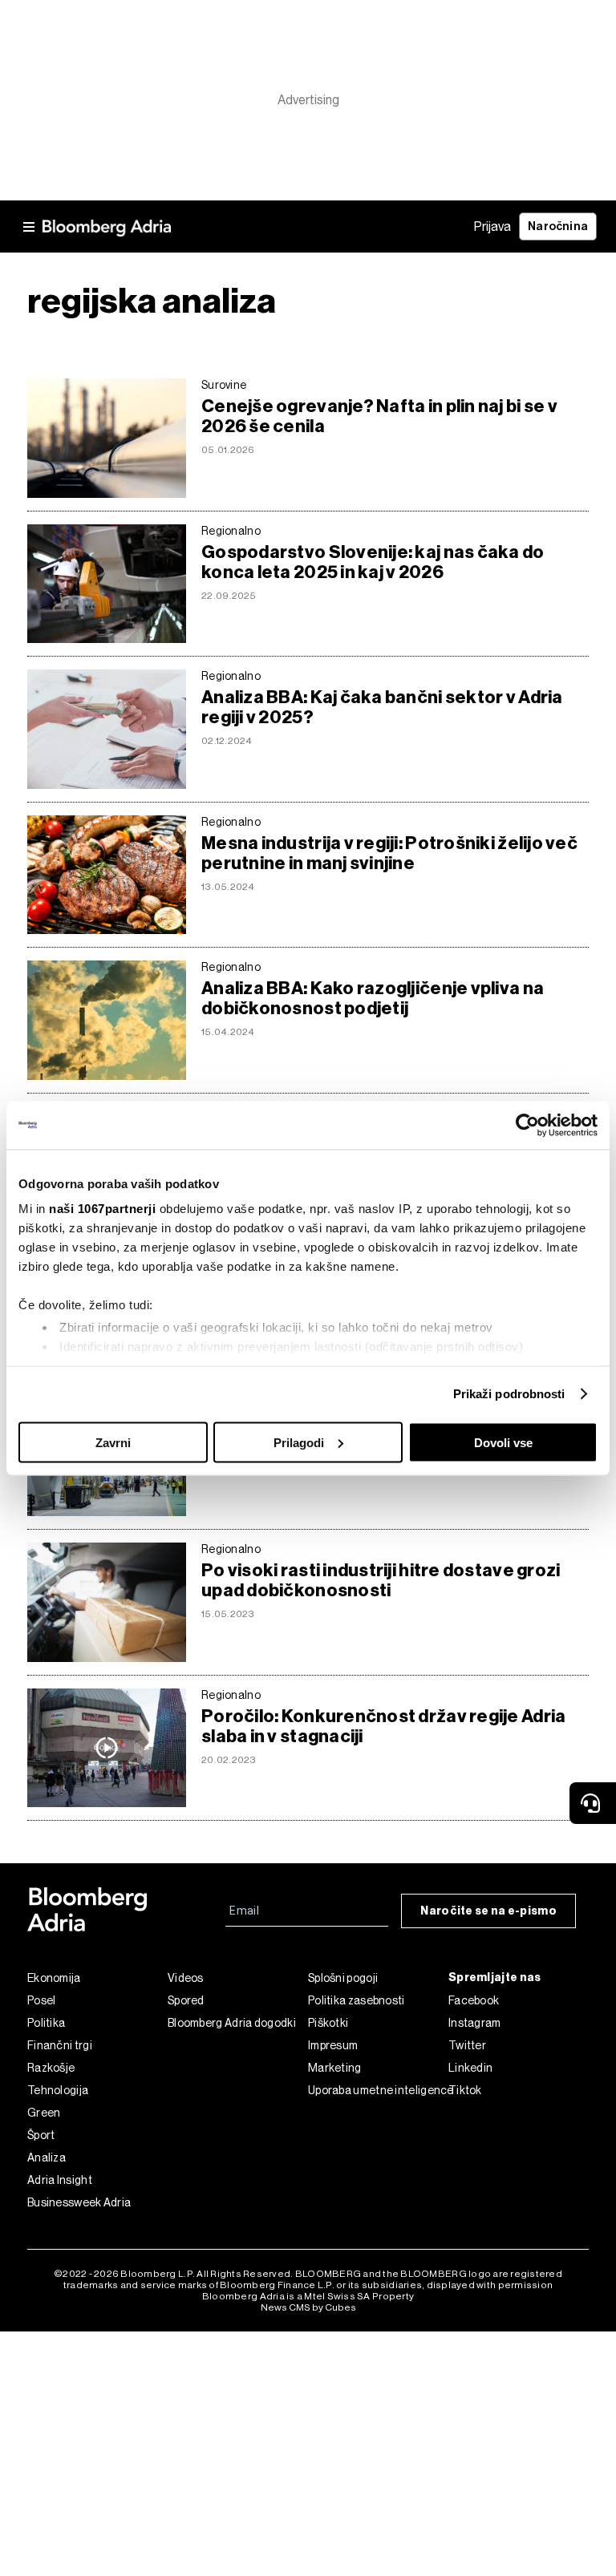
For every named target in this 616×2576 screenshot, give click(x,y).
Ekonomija (54, 1978)
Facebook (474, 2000)
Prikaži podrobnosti (509, 1394)
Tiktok (465, 2090)
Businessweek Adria (79, 2202)
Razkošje (51, 2068)
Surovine (224, 385)
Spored (186, 2000)
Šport (41, 2135)
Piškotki (328, 2023)
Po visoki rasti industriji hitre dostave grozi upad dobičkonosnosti (381, 1580)
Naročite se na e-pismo (488, 1911)
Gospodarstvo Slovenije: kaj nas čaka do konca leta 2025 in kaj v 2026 (373, 562)
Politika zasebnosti (357, 2000)
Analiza (47, 2157)
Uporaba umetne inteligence (378, 2090)
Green (44, 2113)
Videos (186, 1978)
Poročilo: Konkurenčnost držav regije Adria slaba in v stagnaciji (383, 1726)
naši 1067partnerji (102, 1209)
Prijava (492, 226)
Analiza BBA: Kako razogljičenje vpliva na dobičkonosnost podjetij (373, 998)
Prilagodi (299, 1442)
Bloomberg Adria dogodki (232, 2023)
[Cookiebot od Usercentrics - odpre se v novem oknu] (527, 1125)
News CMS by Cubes (308, 2307)
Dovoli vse (503, 1442)
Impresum (333, 2045)
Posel (42, 2000)
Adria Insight (60, 2180)
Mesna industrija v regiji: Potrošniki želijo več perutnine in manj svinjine (389, 853)
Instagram (475, 2023)
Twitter (467, 2045)
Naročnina (558, 226)
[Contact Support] (593, 1803)
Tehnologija (58, 2090)
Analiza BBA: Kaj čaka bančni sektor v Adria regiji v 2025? (382, 707)
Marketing (335, 2068)
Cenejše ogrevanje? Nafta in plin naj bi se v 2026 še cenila (379, 416)
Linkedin (470, 2068)
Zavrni (113, 1442)
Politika (46, 2023)
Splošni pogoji (343, 1978)
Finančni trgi (60, 2045)
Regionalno (231, 531)
